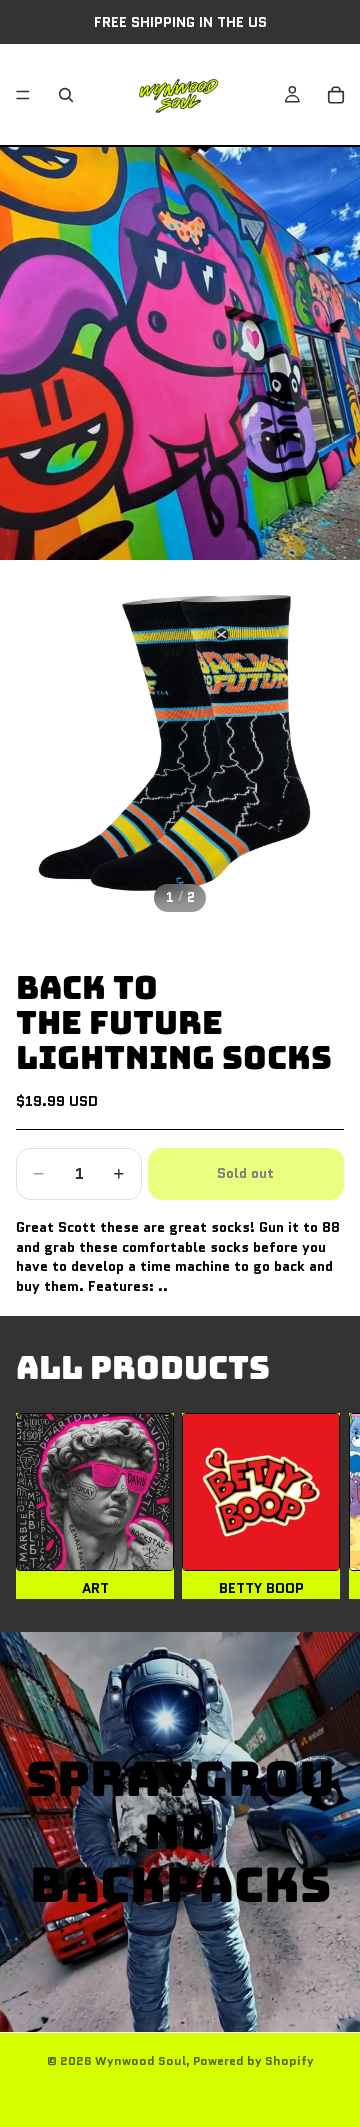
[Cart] (336, 95)
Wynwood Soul (140, 2060)
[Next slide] (320, 1506)
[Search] (66, 95)
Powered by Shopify (253, 2060)
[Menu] (23, 95)
